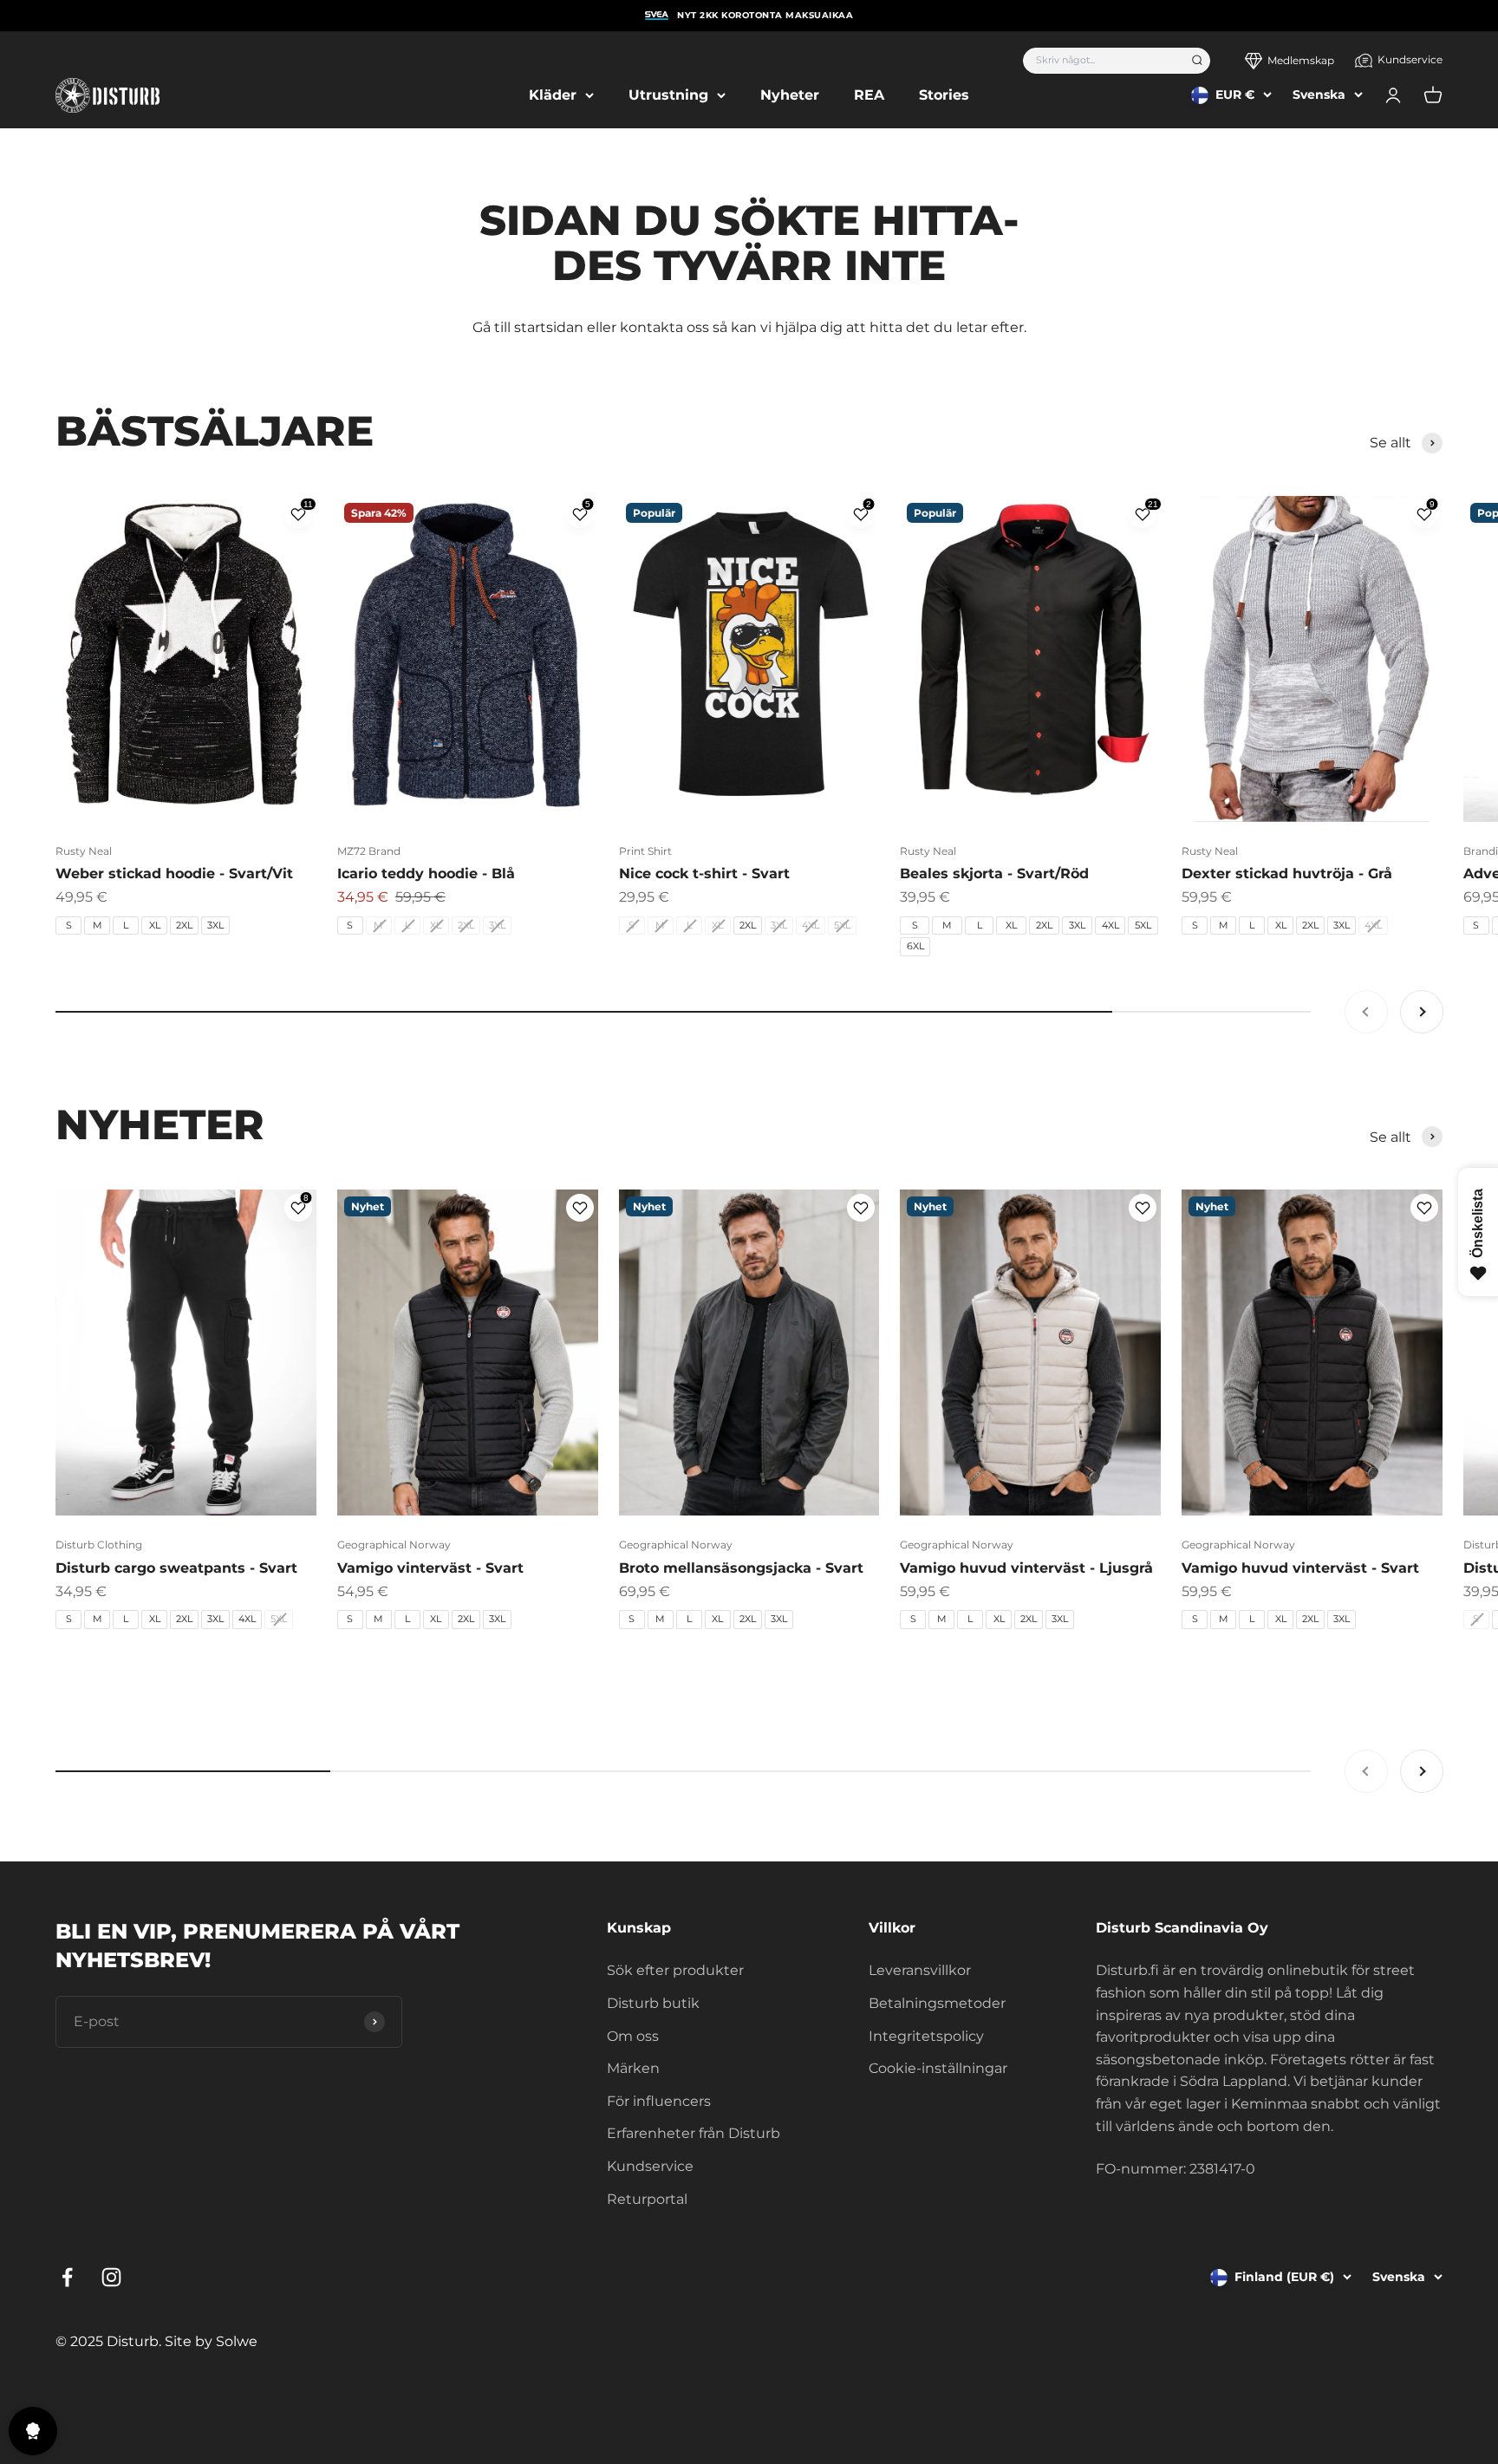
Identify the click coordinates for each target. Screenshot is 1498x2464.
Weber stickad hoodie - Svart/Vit (174, 873)
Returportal (647, 2199)
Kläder (553, 95)
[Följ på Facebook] (67, 2277)
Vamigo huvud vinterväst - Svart (1300, 1568)
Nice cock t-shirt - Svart (704, 873)
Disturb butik (653, 2003)
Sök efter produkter (675, 1970)
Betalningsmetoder (937, 2003)
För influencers (659, 2101)
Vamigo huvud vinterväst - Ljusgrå (1026, 1568)
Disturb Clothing (99, 1545)
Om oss (633, 2036)
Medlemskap (1301, 60)
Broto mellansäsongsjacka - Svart (741, 1568)
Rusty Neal (84, 851)
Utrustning (668, 95)
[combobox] (1101, 61)
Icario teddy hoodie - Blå (426, 873)
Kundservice (1410, 59)
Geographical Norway (394, 1545)
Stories (944, 95)
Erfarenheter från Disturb (694, 2133)
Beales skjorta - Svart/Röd (994, 873)
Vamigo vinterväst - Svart (430, 1568)
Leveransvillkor (920, 1970)
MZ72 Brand (369, 851)
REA (869, 95)
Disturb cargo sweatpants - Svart (176, 1568)
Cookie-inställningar (938, 2068)
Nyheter (790, 95)
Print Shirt (645, 851)
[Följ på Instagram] (111, 2277)
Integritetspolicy (926, 2036)
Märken (633, 2068)
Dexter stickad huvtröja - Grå (1287, 873)
